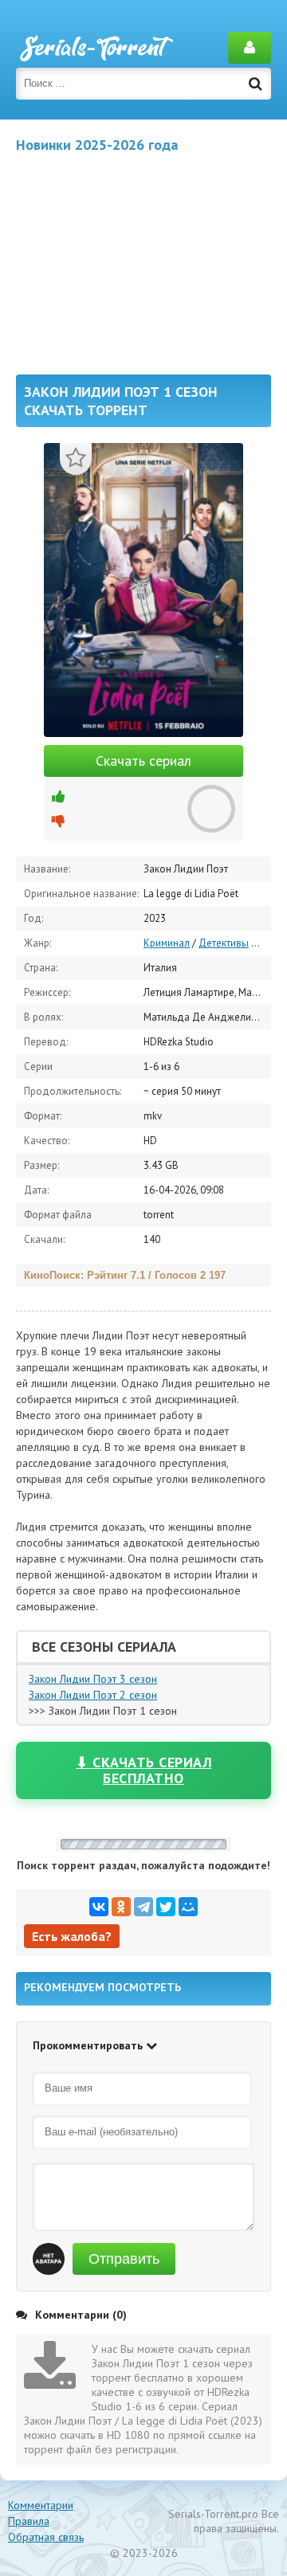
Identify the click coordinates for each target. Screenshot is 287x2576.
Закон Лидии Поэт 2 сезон (93, 1695)
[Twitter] (166, 1907)
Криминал (167, 943)
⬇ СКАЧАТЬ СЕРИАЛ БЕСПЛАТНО (143, 1770)
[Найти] (255, 84)
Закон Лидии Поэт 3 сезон (93, 1679)
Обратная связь (46, 2537)
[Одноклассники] (121, 1907)
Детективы (224, 943)
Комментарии (41, 2505)
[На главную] (96, 48)
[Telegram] (143, 1907)
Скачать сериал (143, 761)
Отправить (124, 2259)
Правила (29, 2521)
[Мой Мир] (188, 1907)
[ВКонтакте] (99, 1907)
